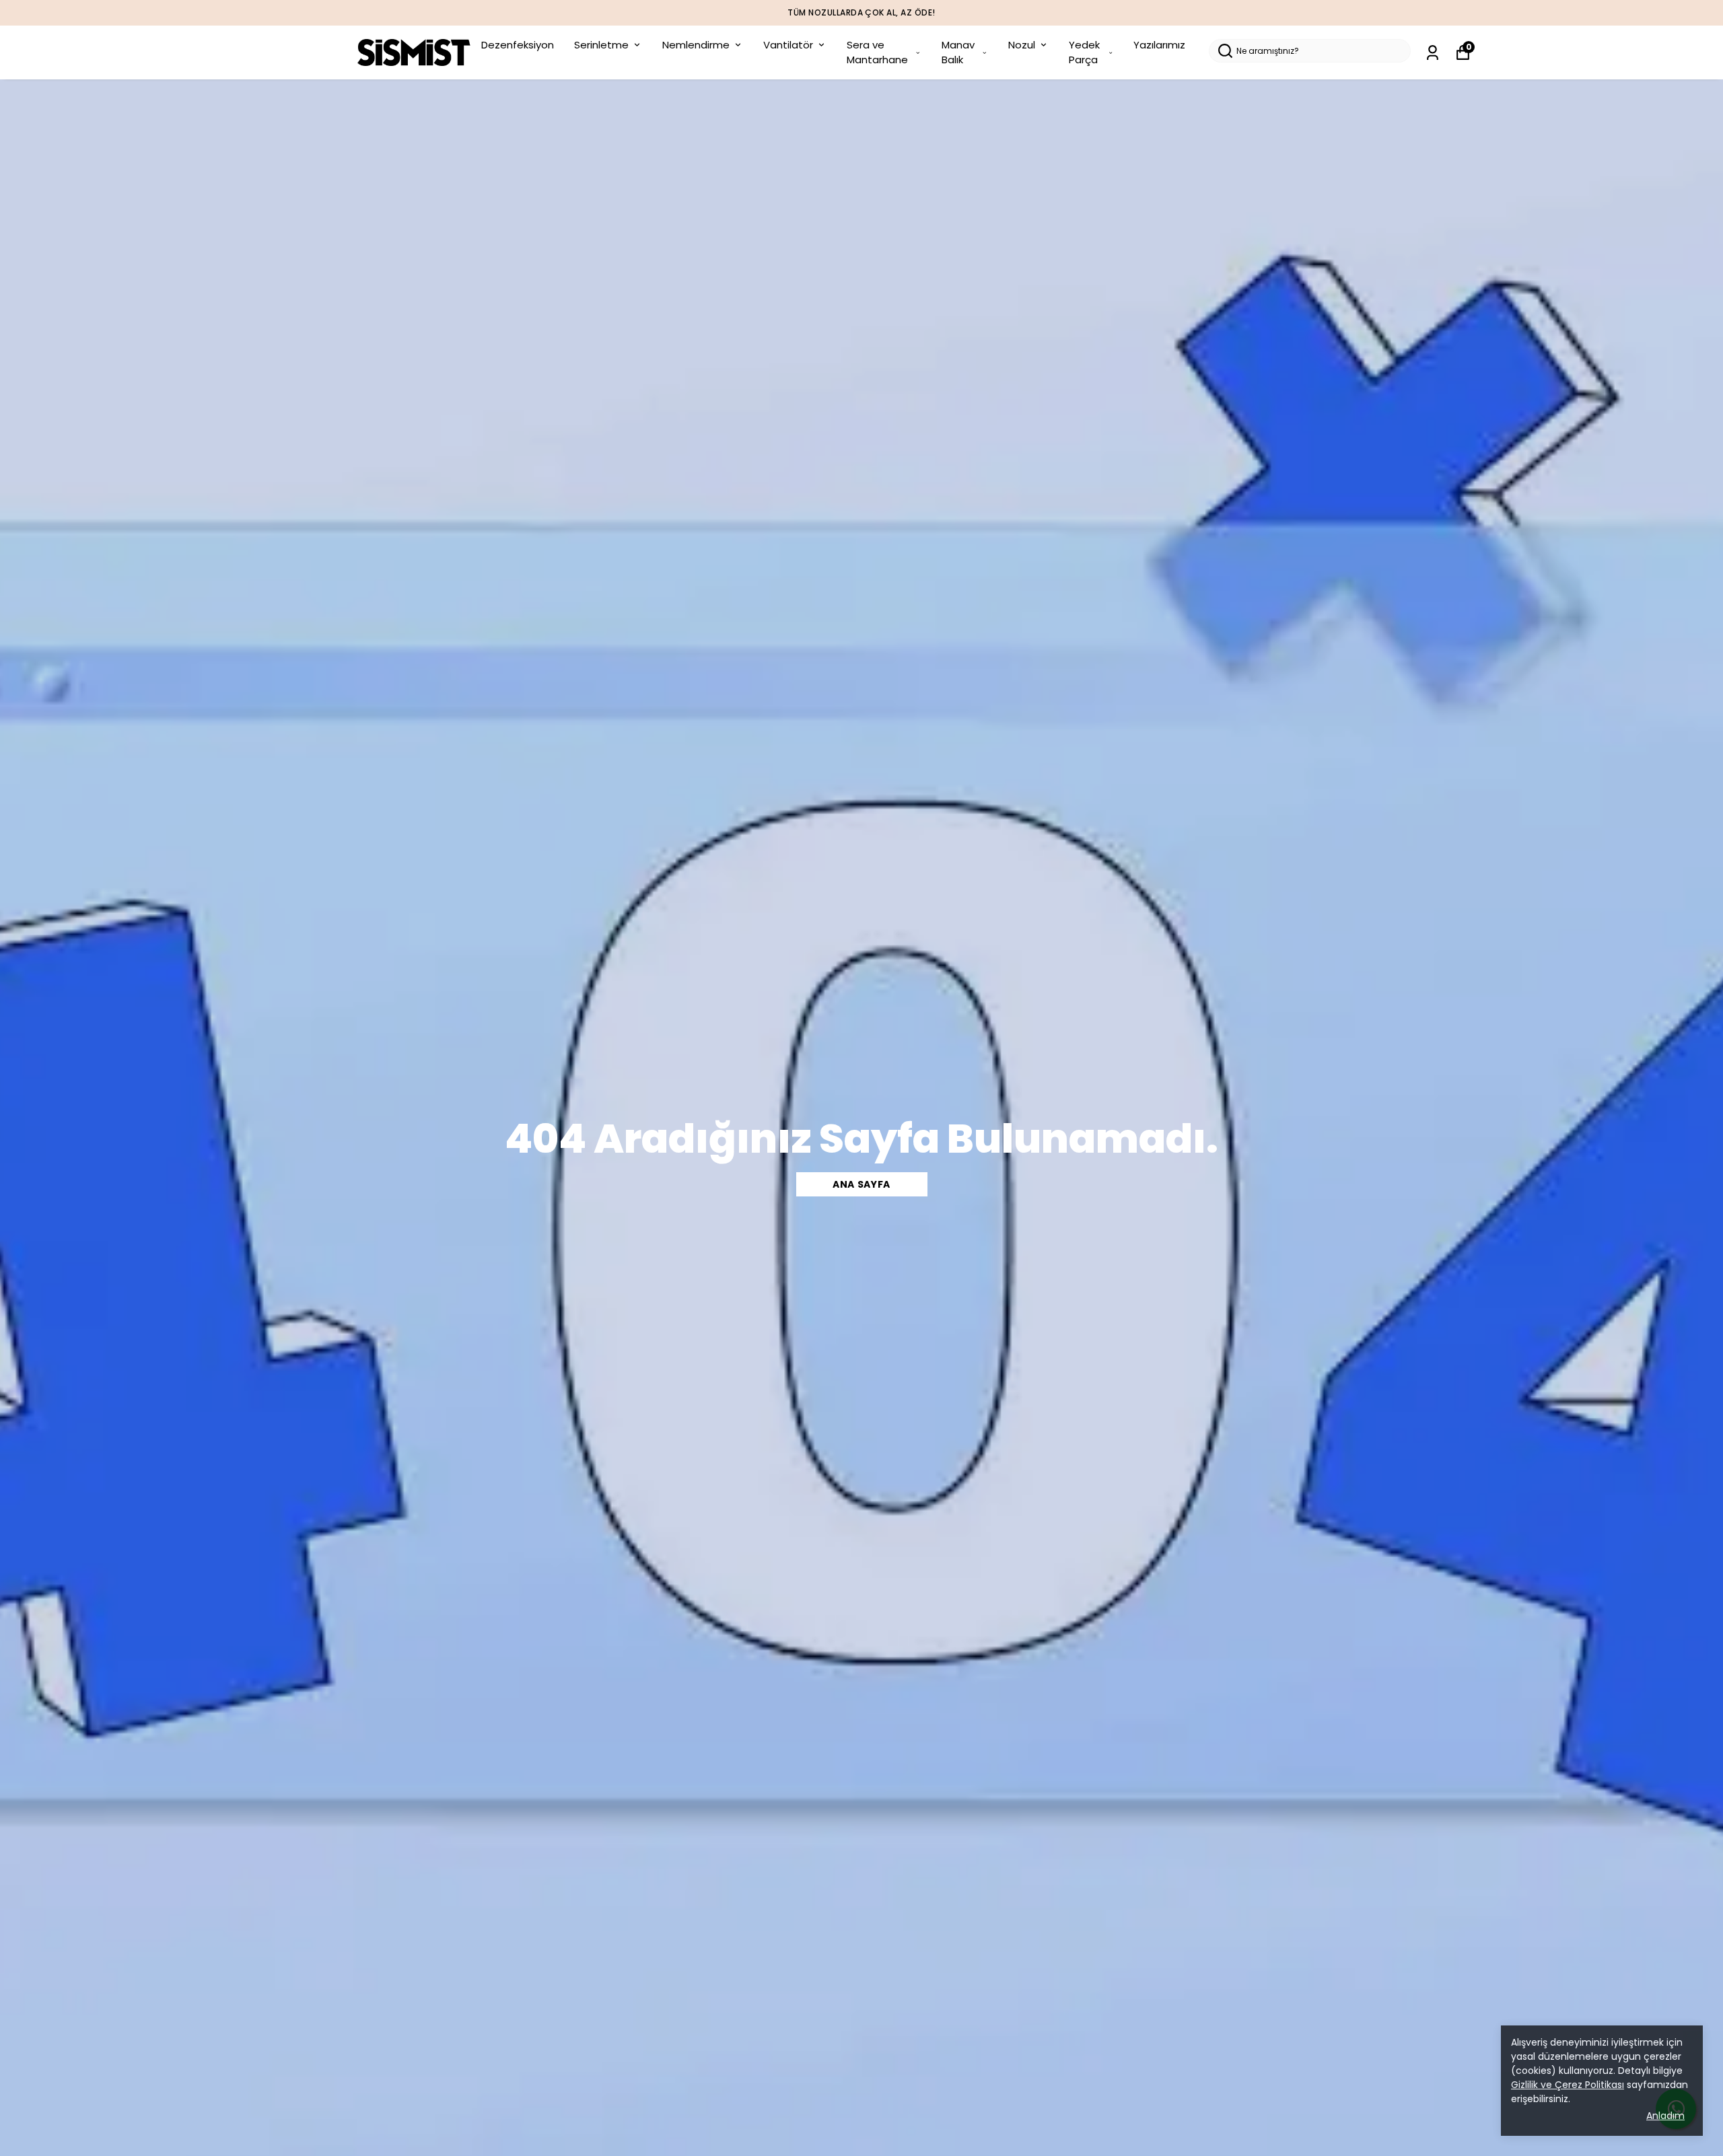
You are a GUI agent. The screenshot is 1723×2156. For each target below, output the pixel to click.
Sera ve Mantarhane (877, 52)
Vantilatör (788, 45)
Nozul (1022, 45)
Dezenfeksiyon (518, 45)
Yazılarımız (1159, 45)
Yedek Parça (1084, 52)
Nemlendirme (696, 45)
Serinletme (601, 45)
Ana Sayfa (861, 1184)
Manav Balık (958, 52)
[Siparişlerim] (1433, 53)
